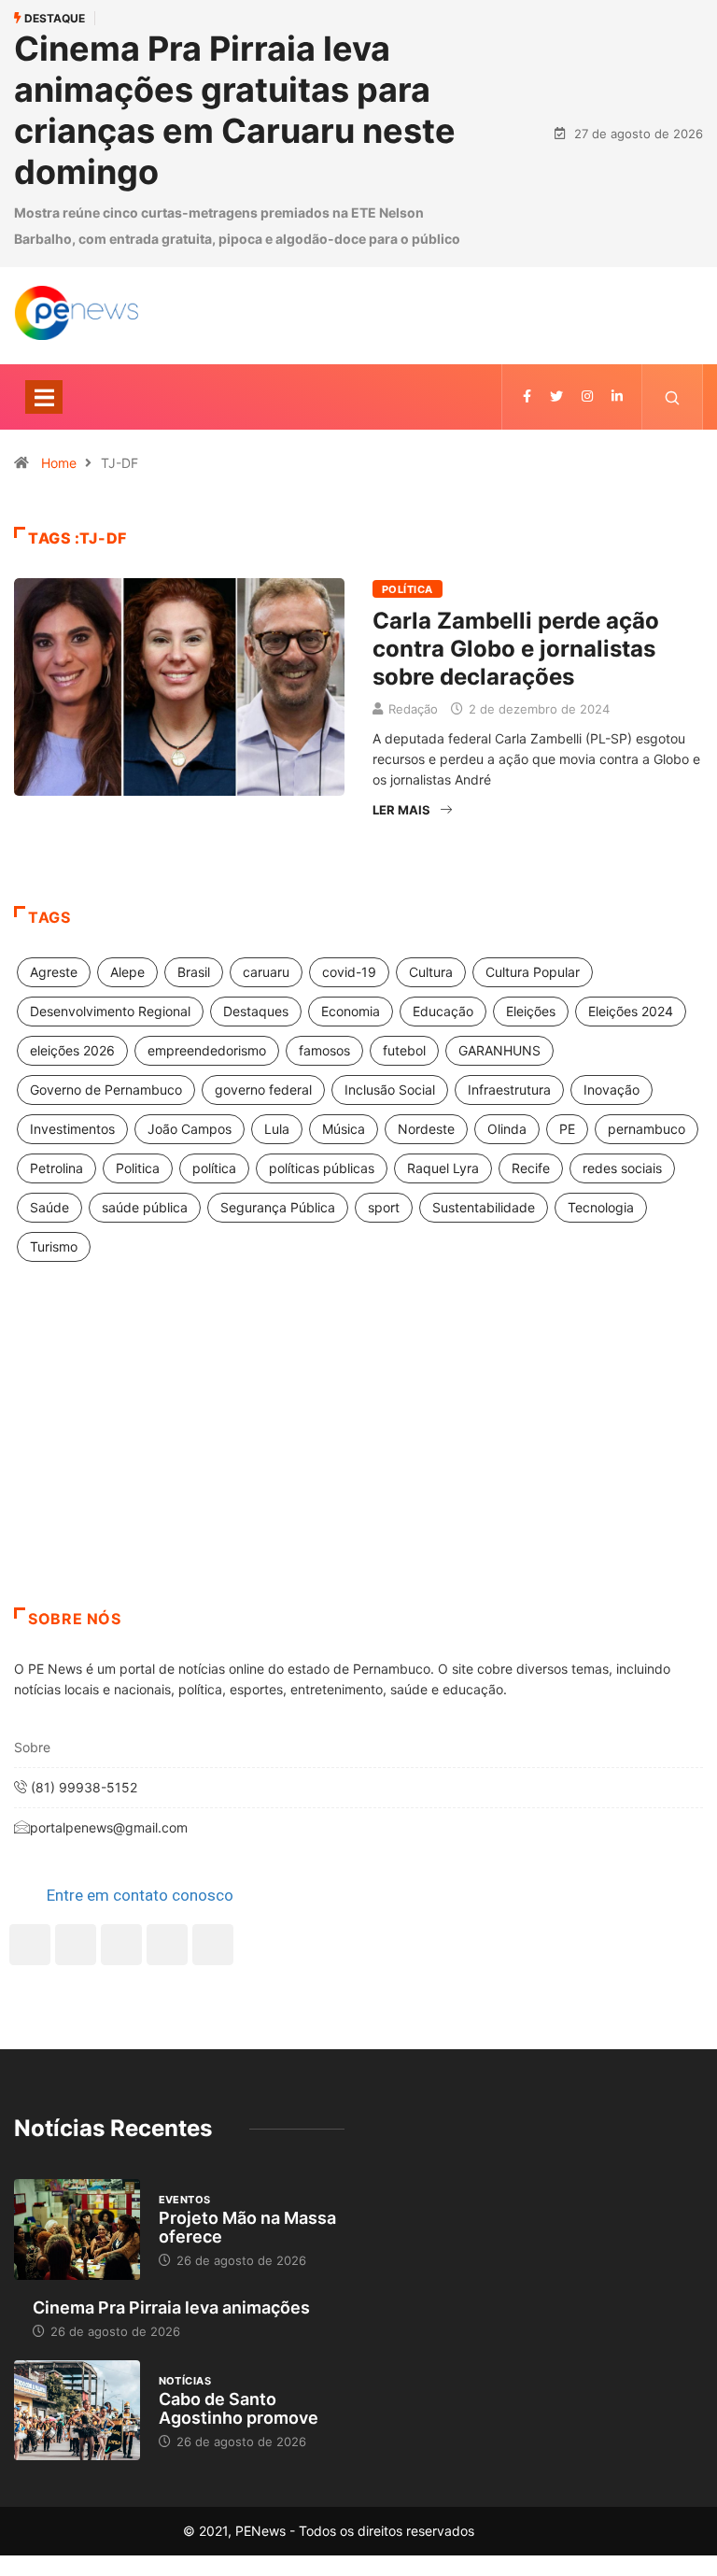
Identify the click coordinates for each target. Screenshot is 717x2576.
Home (59, 463)
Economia (351, 1011)
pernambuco (647, 1129)
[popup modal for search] (673, 397)
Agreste (54, 972)
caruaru (266, 972)
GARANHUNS (499, 1050)
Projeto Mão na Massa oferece (247, 2227)
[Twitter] (556, 396)
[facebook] (527, 396)
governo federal (263, 1090)
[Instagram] (167, 1945)
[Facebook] (30, 1945)
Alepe (127, 972)
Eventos (185, 2200)
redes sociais (622, 1168)
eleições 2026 (72, 1050)
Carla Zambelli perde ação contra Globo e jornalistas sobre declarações (516, 649)
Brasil (194, 972)
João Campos (190, 1129)
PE (567, 1129)
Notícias (185, 2381)
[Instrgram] (587, 396)
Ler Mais (401, 810)
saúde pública (145, 1207)
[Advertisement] (358, 1458)
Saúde (49, 1207)
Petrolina (56, 1168)
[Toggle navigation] (44, 397)
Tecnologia (601, 1207)
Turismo (54, 1246)
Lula (277, 1129)
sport (384, 1207)
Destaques (256, 1011)
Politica (138, 1168)
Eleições (531, 1011)
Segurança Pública (278, 1207)
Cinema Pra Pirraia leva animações (171, 2307)
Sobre (32, 1747)
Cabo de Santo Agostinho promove (239, 2408)
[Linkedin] (617, 396)
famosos (324, 1050)
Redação (413, 709)
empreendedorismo (207, 1050)
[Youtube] (213, 1945)
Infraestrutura (509, 1090)
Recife (531, 1168)
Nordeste (426, 1129)
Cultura (431, 972)
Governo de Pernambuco (106, 1090)
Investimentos (72, 1129)
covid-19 (349, 972)
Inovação (612, 1090)
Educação (443, 1011)
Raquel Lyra (443, 1168)
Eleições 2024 (631, 1011)
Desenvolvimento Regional (110, 1011)
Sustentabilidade (484, 1207)
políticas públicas (322, 1168)
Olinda (507, 1129)
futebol (404, 1050)
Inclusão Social (390, 1090)
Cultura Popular (533, 972)
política (214, 1168)
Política (408, 589)
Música (344, 1129)
